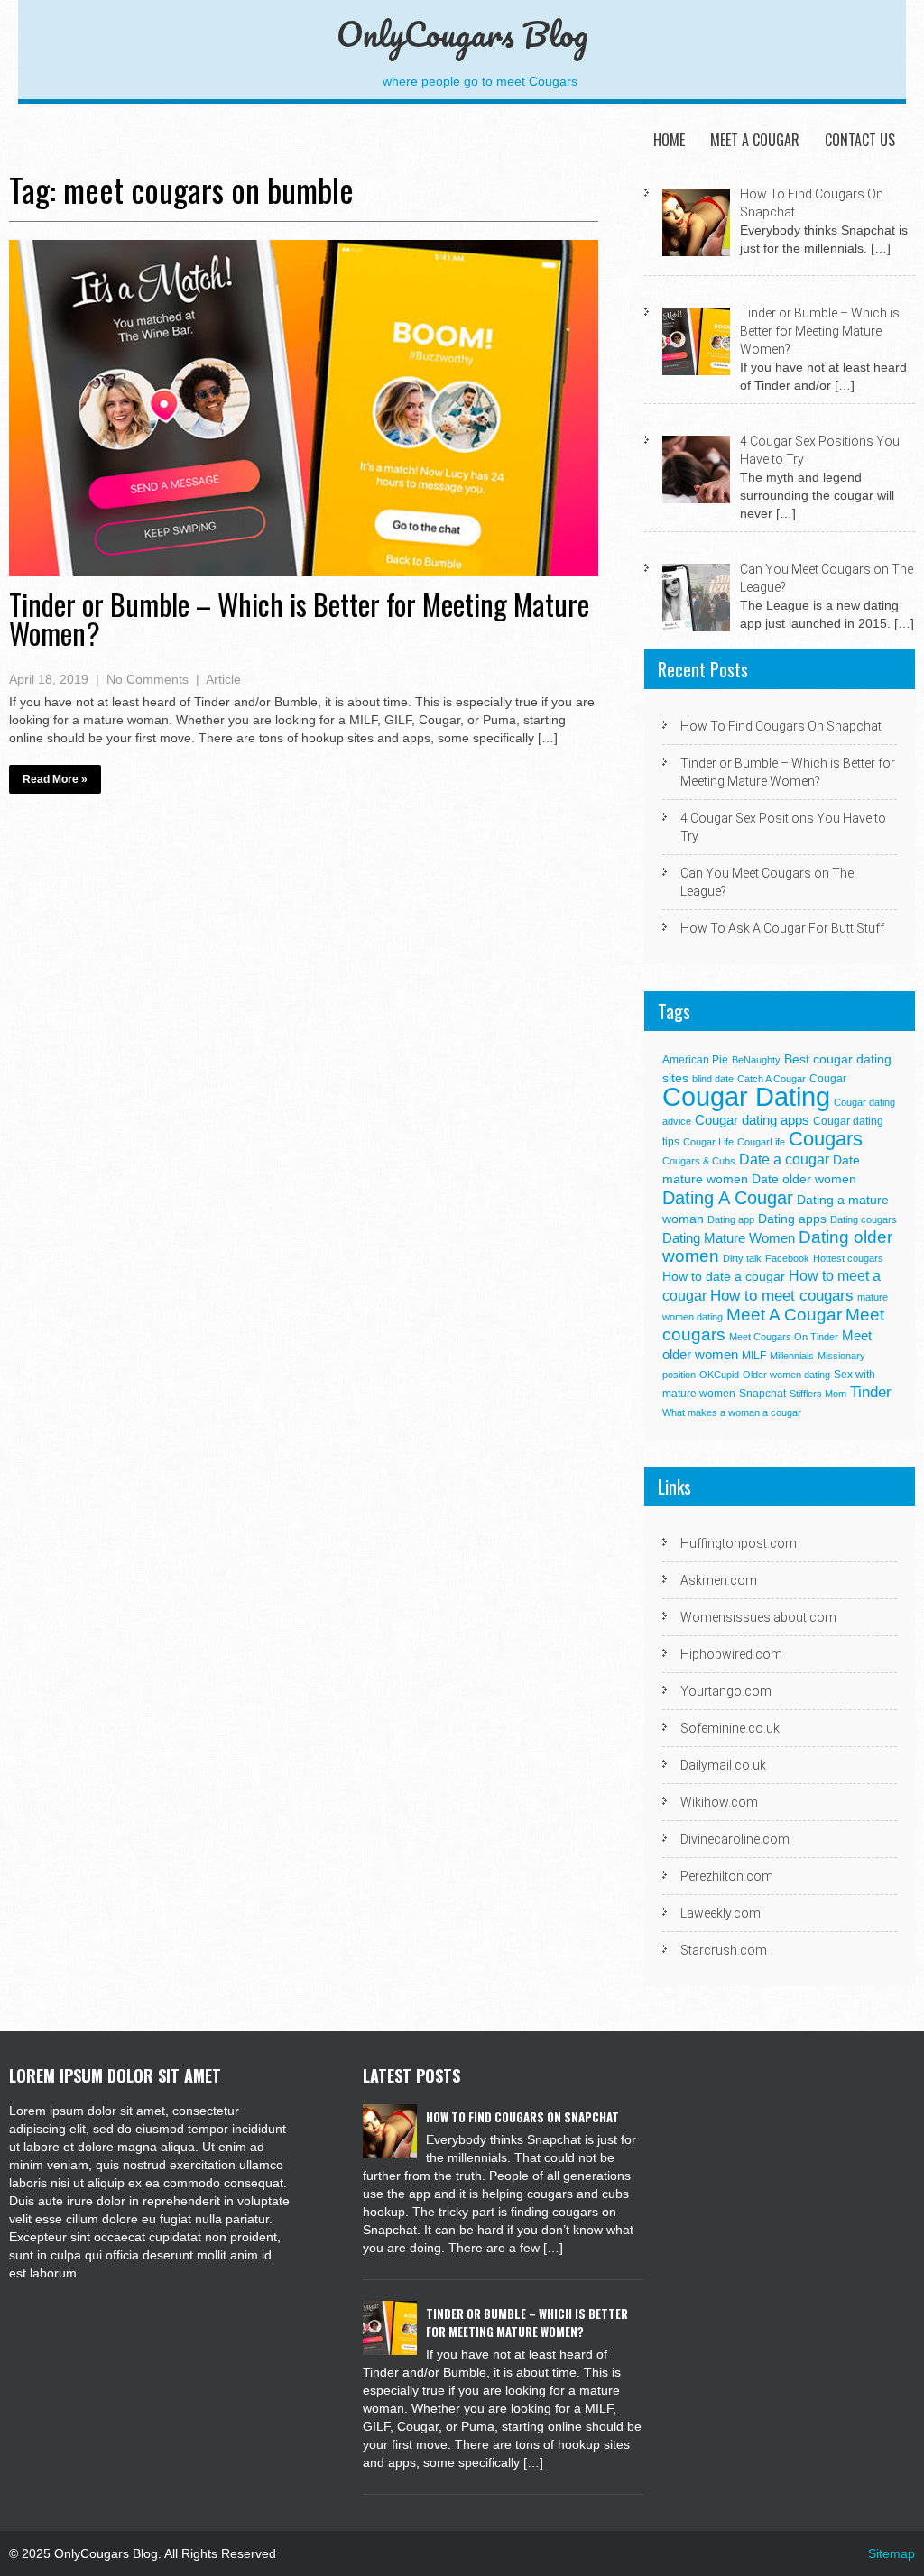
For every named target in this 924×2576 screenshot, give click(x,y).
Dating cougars (864, 1219)
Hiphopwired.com (731, 1654)
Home (669, 140)
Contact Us (860, 140)
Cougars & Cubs (699, 1161)
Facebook (787, 1258)
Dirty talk (742, 1258)
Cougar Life (708, 1142)
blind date (713, 1079)
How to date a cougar (724, 1277)
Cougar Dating (746, 1096)
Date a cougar (784, 1159)
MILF (754, 1356)
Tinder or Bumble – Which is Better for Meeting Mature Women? (299, 618)
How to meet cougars (782, 1295)
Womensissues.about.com (758, 1617)
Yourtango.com (726, 1691)
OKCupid (719, 1375)
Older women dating (786, 1375)
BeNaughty (756, 1060)
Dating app (731, 1219)
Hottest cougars (848, 1258)
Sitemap (892, 2553)
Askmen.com (719, 1580)
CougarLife (761, 1142)
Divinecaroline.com (735, 1839)
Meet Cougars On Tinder (784, 1337)
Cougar (828, 1079)
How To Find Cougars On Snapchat (781, 726)
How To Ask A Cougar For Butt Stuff (782, 928)
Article (223, 679)
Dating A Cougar (728, 1198)
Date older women (804, 1179)
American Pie (695, 1060)
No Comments (148, 679)
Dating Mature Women (729, 1238)
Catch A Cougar (772, 1079)
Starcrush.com (724, 1950)
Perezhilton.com (727, 1876)
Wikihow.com (719, 1802)
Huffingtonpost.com (739, 1543)
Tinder (871, 1392)
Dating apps (792, 1219)
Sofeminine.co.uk (730, 1728)
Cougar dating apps (752, 1120)
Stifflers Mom (818, 1394)
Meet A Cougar (755, 140)
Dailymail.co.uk (723, 1765)
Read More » (55, 779)
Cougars (826, 1139)
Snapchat (762, 1394)
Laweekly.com (721, 1913)
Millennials (792, 1356)
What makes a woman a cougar (732, 1412)
